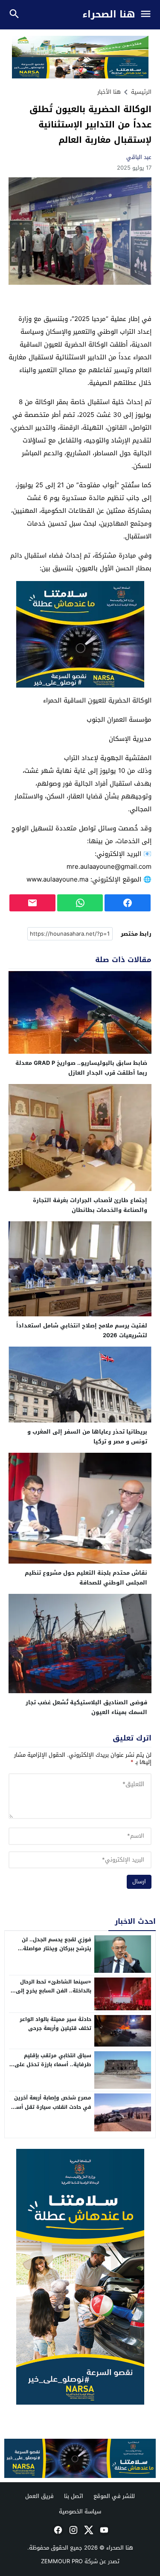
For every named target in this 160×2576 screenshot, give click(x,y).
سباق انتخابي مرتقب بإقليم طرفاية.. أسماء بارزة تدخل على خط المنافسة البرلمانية (53, 2065)
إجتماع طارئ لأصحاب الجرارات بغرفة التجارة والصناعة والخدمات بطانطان (90, 1205)
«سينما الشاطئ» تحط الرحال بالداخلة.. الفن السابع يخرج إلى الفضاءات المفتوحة (54, 1991)
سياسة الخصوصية (80, 2511)
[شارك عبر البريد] (32, 903)
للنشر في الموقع (114, 2496)
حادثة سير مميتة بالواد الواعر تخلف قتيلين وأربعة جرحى (55, 2024)
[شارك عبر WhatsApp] (80, 903)
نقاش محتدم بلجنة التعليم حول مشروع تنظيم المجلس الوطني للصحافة (86, 1578)
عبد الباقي (139, 157)
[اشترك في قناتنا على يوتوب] (103, 2530)
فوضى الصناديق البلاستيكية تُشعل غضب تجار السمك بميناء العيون (86, 1707)
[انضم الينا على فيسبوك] (57, 2530)
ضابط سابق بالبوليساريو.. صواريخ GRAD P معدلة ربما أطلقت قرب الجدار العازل (81, 1068)
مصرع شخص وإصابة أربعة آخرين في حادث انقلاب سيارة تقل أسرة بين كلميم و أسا (51, 2107)
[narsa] (80, 2277)
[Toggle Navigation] (148, 15)
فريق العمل (39, 2496)
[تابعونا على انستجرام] (73, 2530)
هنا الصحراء (109, 15)
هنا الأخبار (109, 92)
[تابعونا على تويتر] (88, 2530)
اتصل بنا (74, 2496)
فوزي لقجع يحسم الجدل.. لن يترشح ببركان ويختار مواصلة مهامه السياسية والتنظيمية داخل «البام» (56, 1953)
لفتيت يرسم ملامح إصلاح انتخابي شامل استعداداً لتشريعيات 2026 (82, 1330)
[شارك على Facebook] (128, 903)
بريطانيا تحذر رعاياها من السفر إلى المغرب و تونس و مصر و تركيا (87, 1437)
